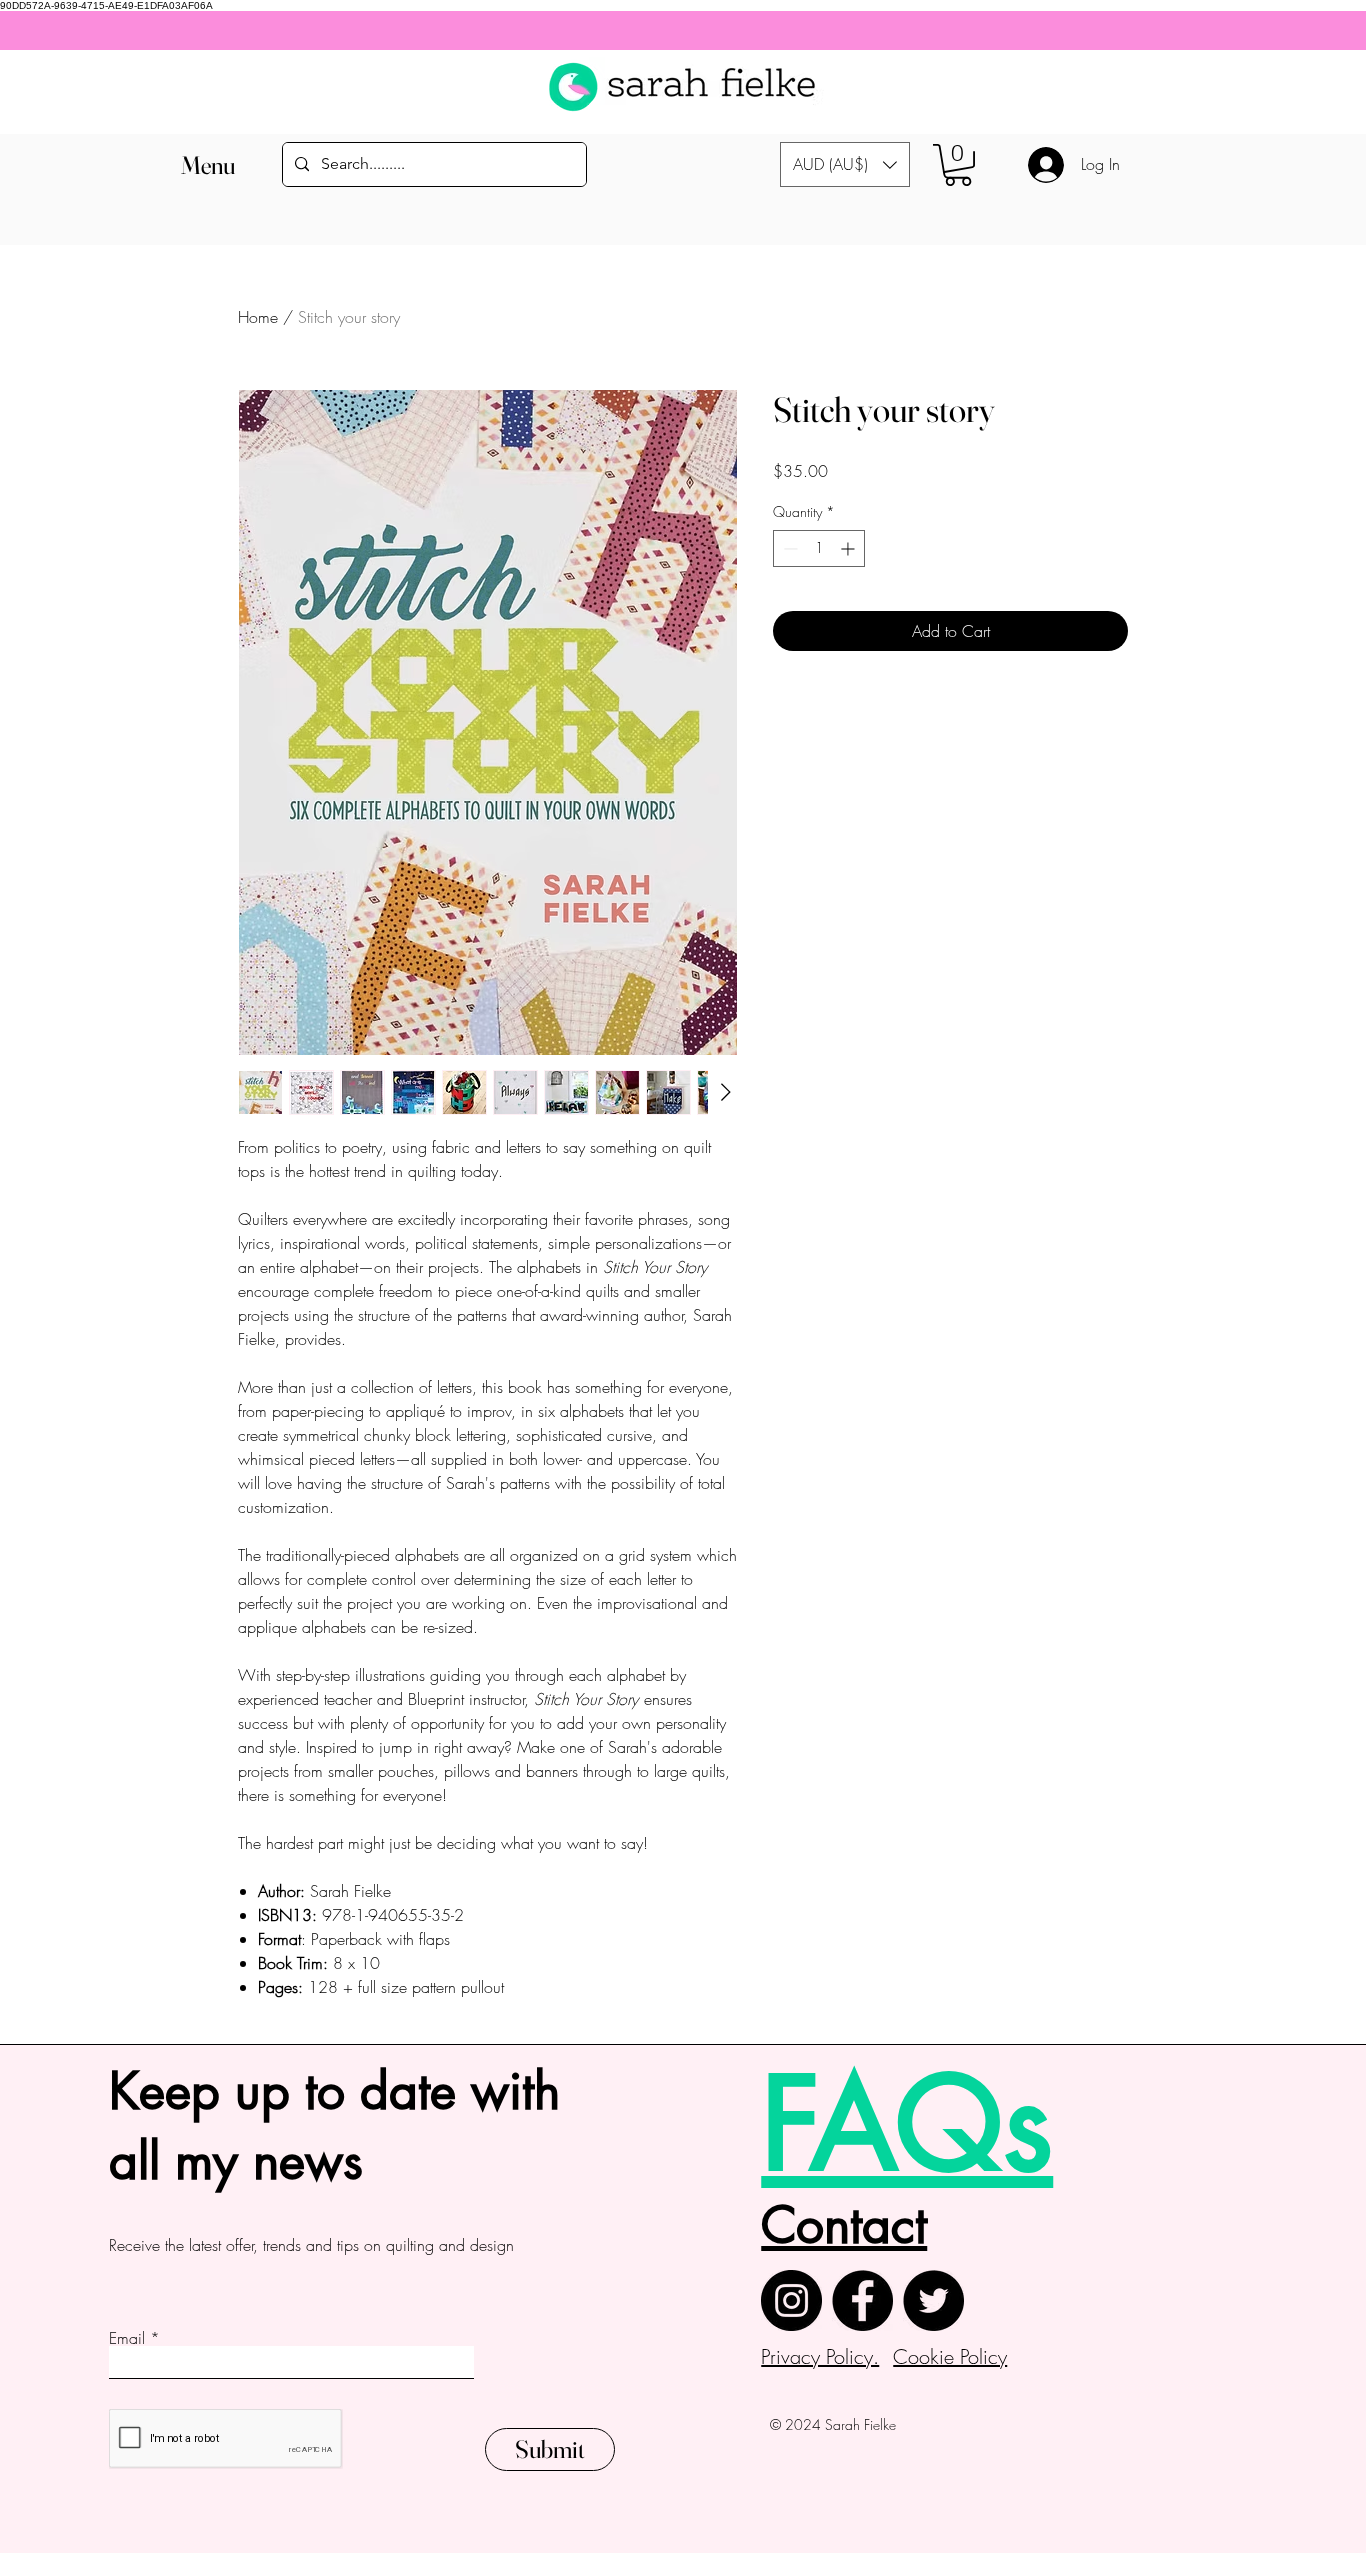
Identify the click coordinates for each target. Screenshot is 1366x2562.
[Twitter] (933, 2300)
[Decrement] (788, 548)
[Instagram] (791, 2300)
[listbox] (845, 164)
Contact (844, 2225)
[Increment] (849, 548)
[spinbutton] (819, 548)
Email (127, 2338)
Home (258, 317)
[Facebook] (862, 2300)
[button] (208, 165)
